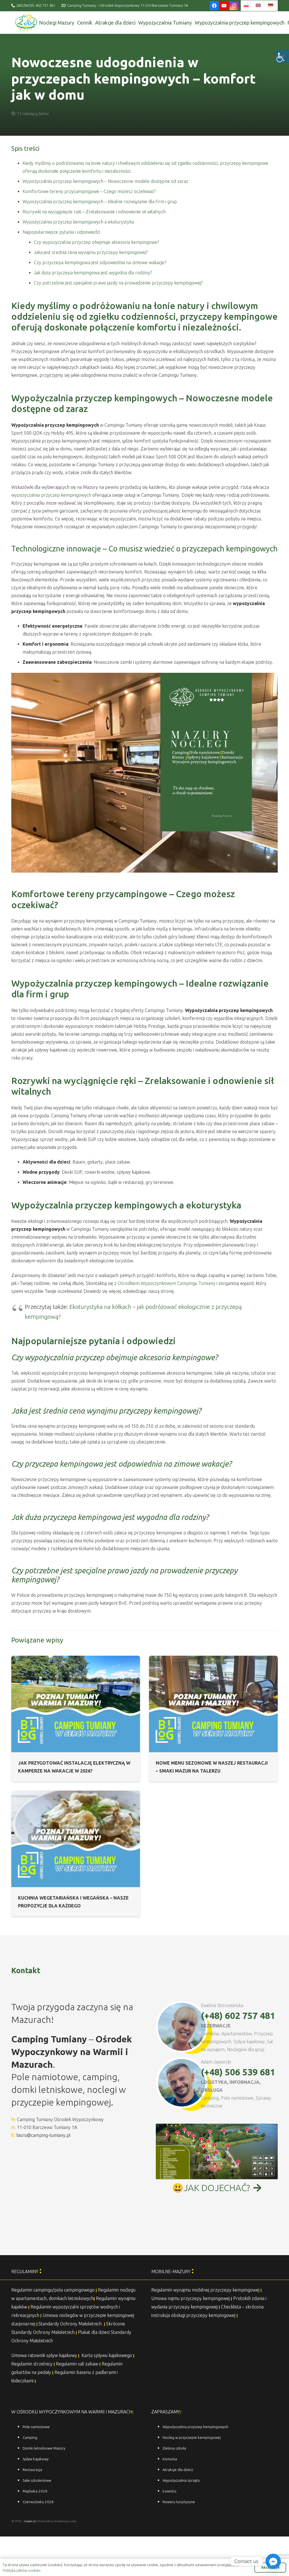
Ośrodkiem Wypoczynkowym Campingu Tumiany (167, 1283)
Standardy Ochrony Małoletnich (71, 2324)
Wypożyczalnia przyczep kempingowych (195, 2427)
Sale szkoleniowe (37, 2480)
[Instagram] (234, 6)
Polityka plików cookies (22, 2570)
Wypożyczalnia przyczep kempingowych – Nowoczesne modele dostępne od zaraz (105, 181)
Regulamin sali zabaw (77, 2364)
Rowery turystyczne (179, 2502)
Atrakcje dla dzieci (178, 2470)
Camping (30, 2438)
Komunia (170, 2459)
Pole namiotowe (36, 2427)
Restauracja (32, 2470)
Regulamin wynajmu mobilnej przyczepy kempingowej (205, 2290)
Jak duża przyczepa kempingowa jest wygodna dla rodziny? (93, 273)
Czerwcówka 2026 (38, 2502)
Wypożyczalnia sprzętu (181, 2480)
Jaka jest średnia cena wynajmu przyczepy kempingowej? (91, 252)
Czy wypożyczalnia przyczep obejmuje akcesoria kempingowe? (96, 242)
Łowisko (169, 2491)
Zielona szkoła (174, 2448)
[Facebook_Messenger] (273, 2561)
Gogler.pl (30, 2521)
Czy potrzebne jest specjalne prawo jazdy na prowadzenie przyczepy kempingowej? (118, 283)
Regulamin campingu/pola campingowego (53, 2290)
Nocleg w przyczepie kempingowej (192, 2438)
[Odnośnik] (26, 23)
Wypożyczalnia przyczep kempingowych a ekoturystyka (78, 222)
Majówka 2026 (35, 2491)
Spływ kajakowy (36, 2459)
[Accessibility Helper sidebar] (282, 56)
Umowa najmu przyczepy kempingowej (191, 2298)
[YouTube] (224, 6)
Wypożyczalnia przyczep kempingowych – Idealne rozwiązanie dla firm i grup (100, 201)
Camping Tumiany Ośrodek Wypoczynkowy (60, 2119)
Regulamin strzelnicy (32, 2364)
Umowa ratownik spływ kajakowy (44, 2355)
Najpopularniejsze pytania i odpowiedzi (61, 232)
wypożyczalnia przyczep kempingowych (51, 495)
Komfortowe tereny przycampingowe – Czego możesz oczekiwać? (89, 191)
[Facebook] (214, 6)
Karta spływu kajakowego (107, 2355)
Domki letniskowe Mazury (44, 2448)
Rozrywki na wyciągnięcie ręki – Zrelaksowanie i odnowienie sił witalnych (94, 212)
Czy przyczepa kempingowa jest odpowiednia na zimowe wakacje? (100, 262)
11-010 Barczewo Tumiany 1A (47, 2127)
